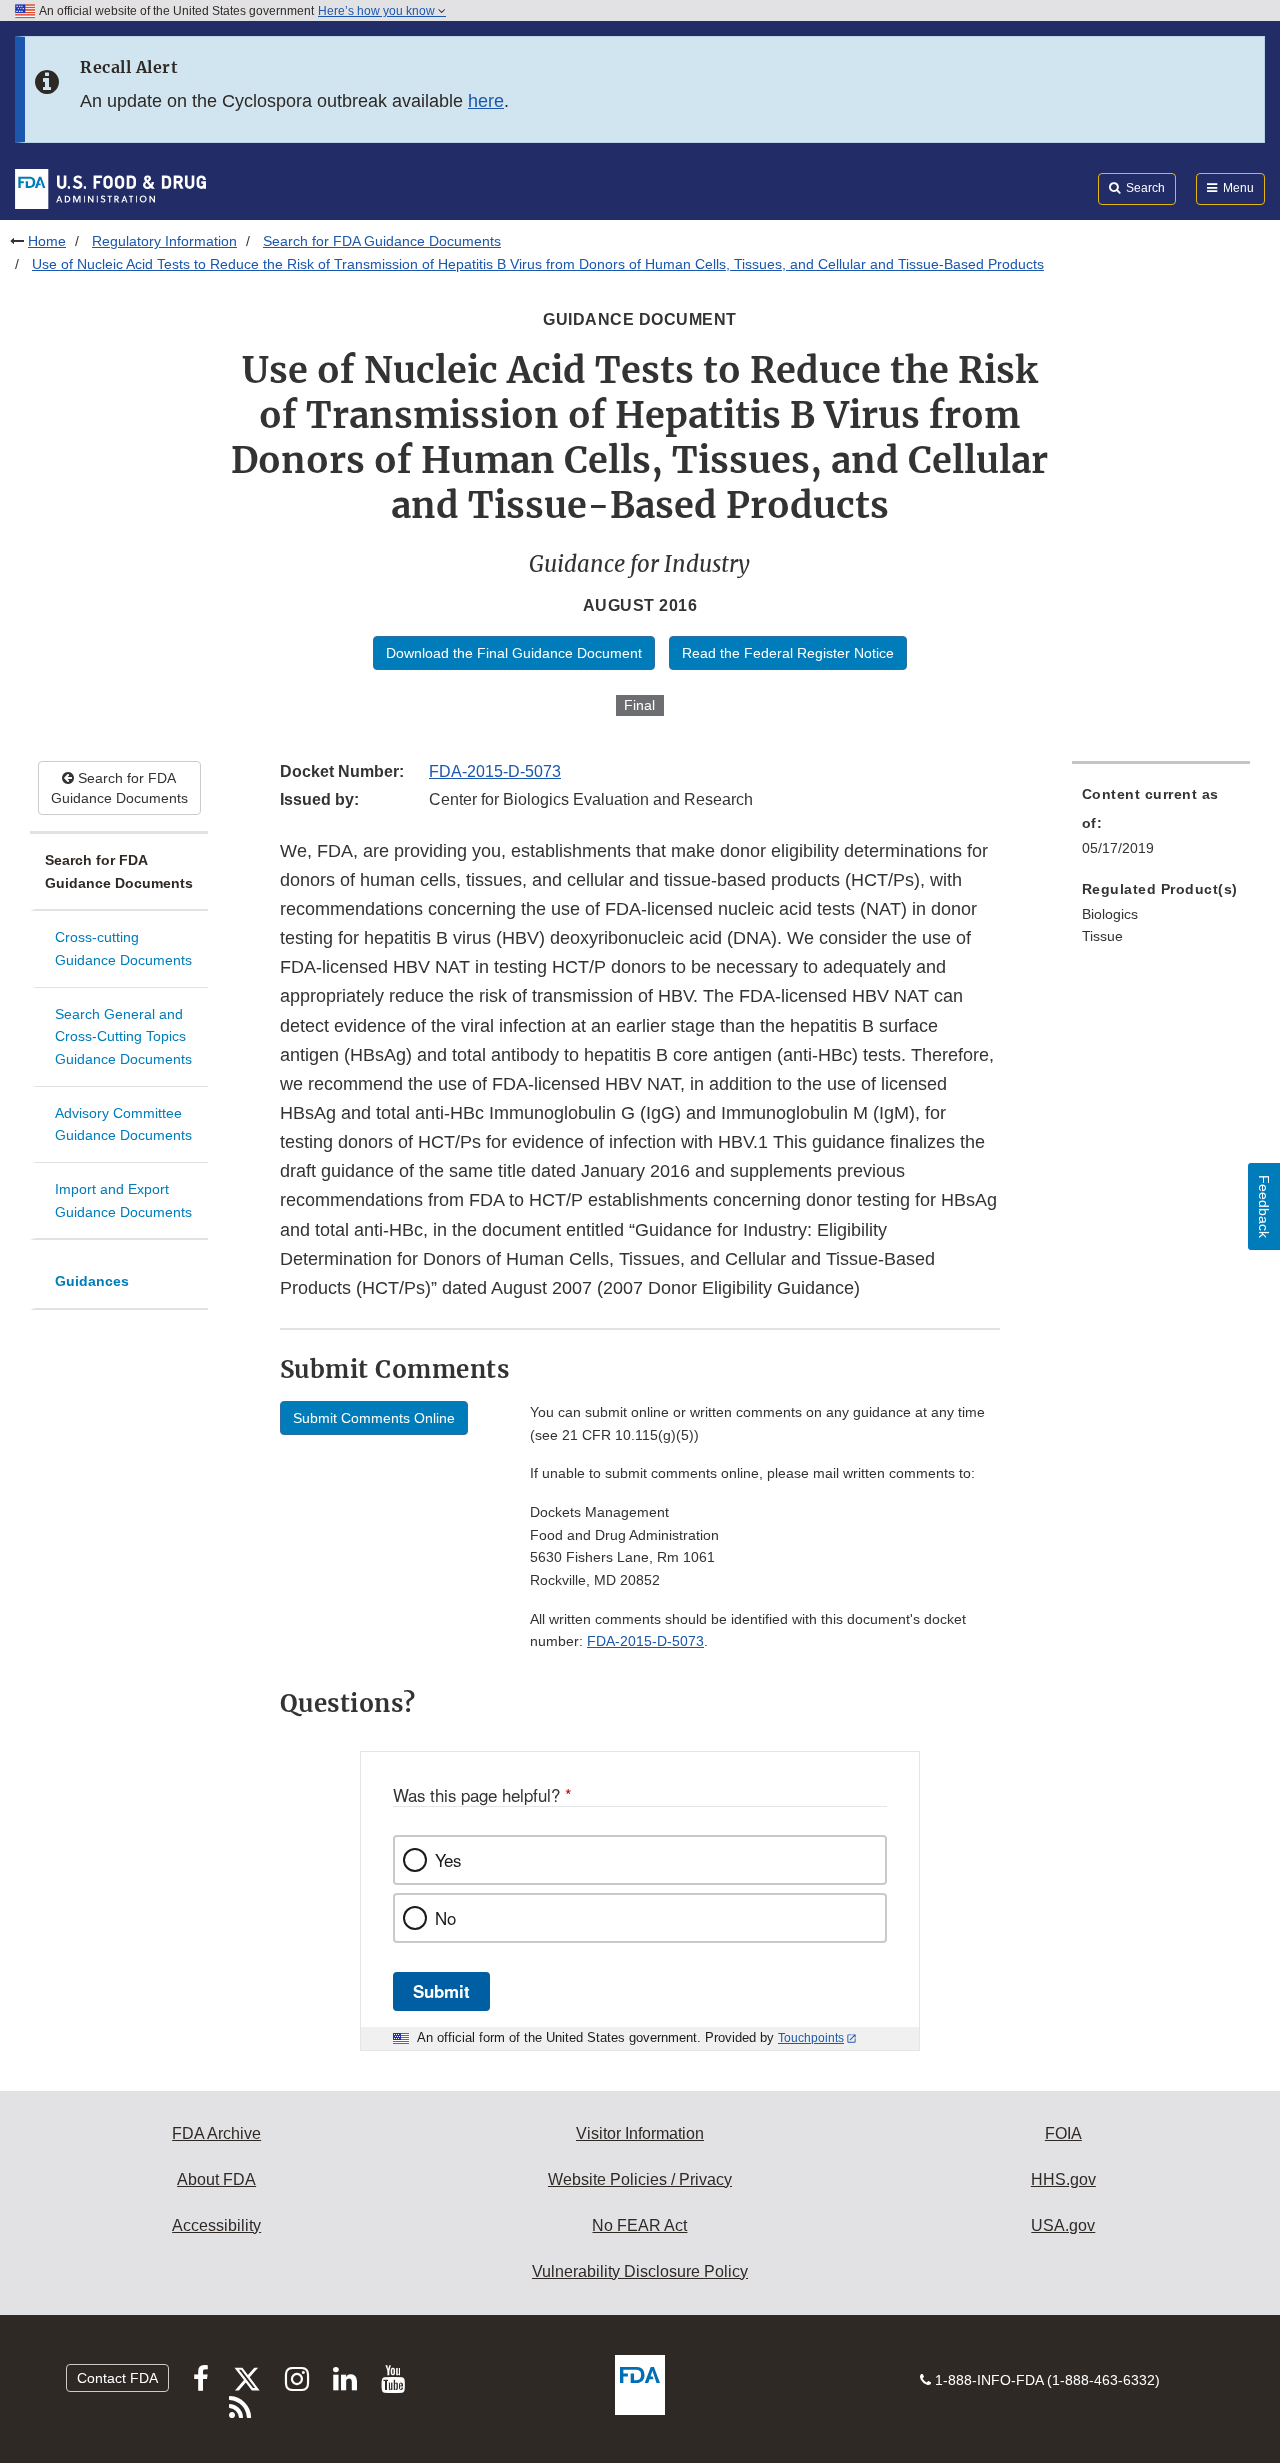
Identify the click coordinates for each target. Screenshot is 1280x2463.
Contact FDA (117, 2378)
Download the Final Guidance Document (514, 653)
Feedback (1264, 1206)
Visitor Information (640, 2133)
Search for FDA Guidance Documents (382, 241)
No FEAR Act (639, 2225)
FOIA (1063, 2133)
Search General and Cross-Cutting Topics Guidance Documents (123, 1036)
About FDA (216, 2179)
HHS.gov (1063, 2179)
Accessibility (216, 2225)
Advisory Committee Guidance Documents (123, 1124)
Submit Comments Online (374, 1418)
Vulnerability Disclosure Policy (640, 2271)
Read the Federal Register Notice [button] (788, 653)
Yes (448, 1860)
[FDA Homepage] (110, 188)
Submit (441, 1991)
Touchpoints (811, 2038)
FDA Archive (216, 2133)
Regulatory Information (164, 241)
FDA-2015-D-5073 (495, 771)
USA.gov (1063, 2225)
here (486, 101)
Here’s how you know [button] (378, 11)
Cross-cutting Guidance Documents (123, 948)
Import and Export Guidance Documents (123, 1200)
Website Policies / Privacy (640, 2179)
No (445, 1918)
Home (47, 241)
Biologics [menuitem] (1110, 914)
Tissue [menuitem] (1102, 936)
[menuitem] (1161, 827)
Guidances (92, 1281)
